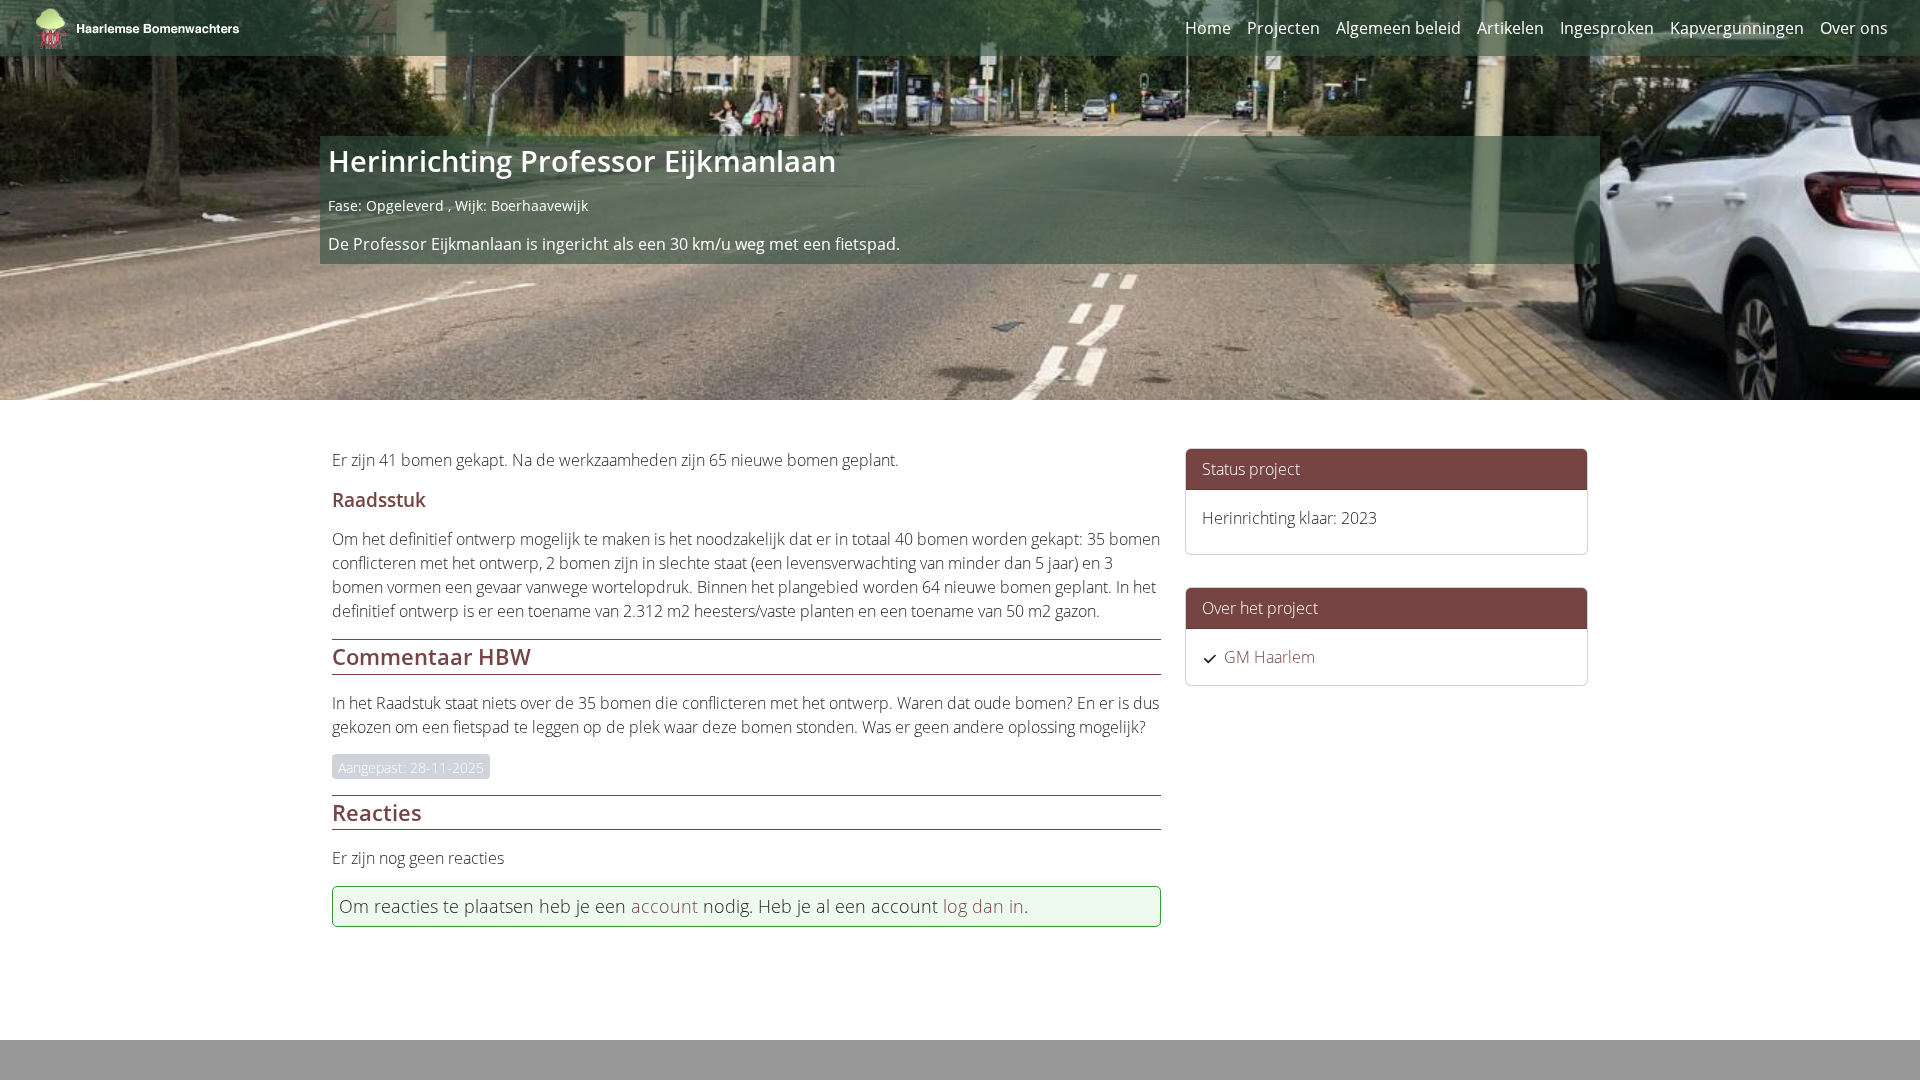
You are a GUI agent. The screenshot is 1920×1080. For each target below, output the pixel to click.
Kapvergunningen (1737, 28)
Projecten (1283, 28)
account (664, 906)
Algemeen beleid (1398, 28)
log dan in (983, 906)
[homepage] (137, 28)
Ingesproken (1607, 28)
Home (1208, 28)
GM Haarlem (1269, 657)
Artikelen (1510, 28)
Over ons (1854, 28)
